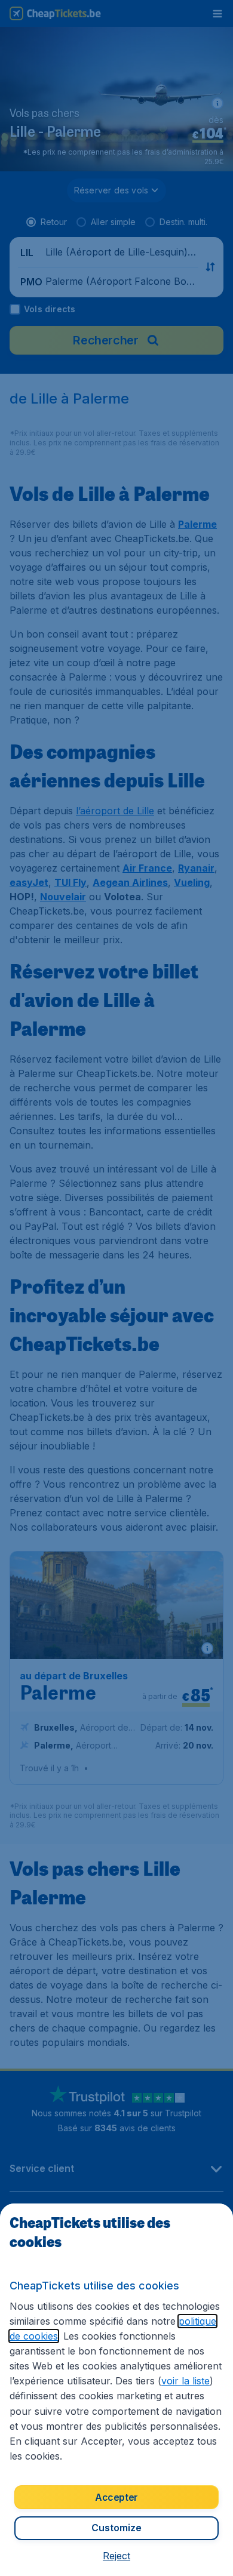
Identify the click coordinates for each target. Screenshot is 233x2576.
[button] (116, 2556)
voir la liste (186, 2381)
